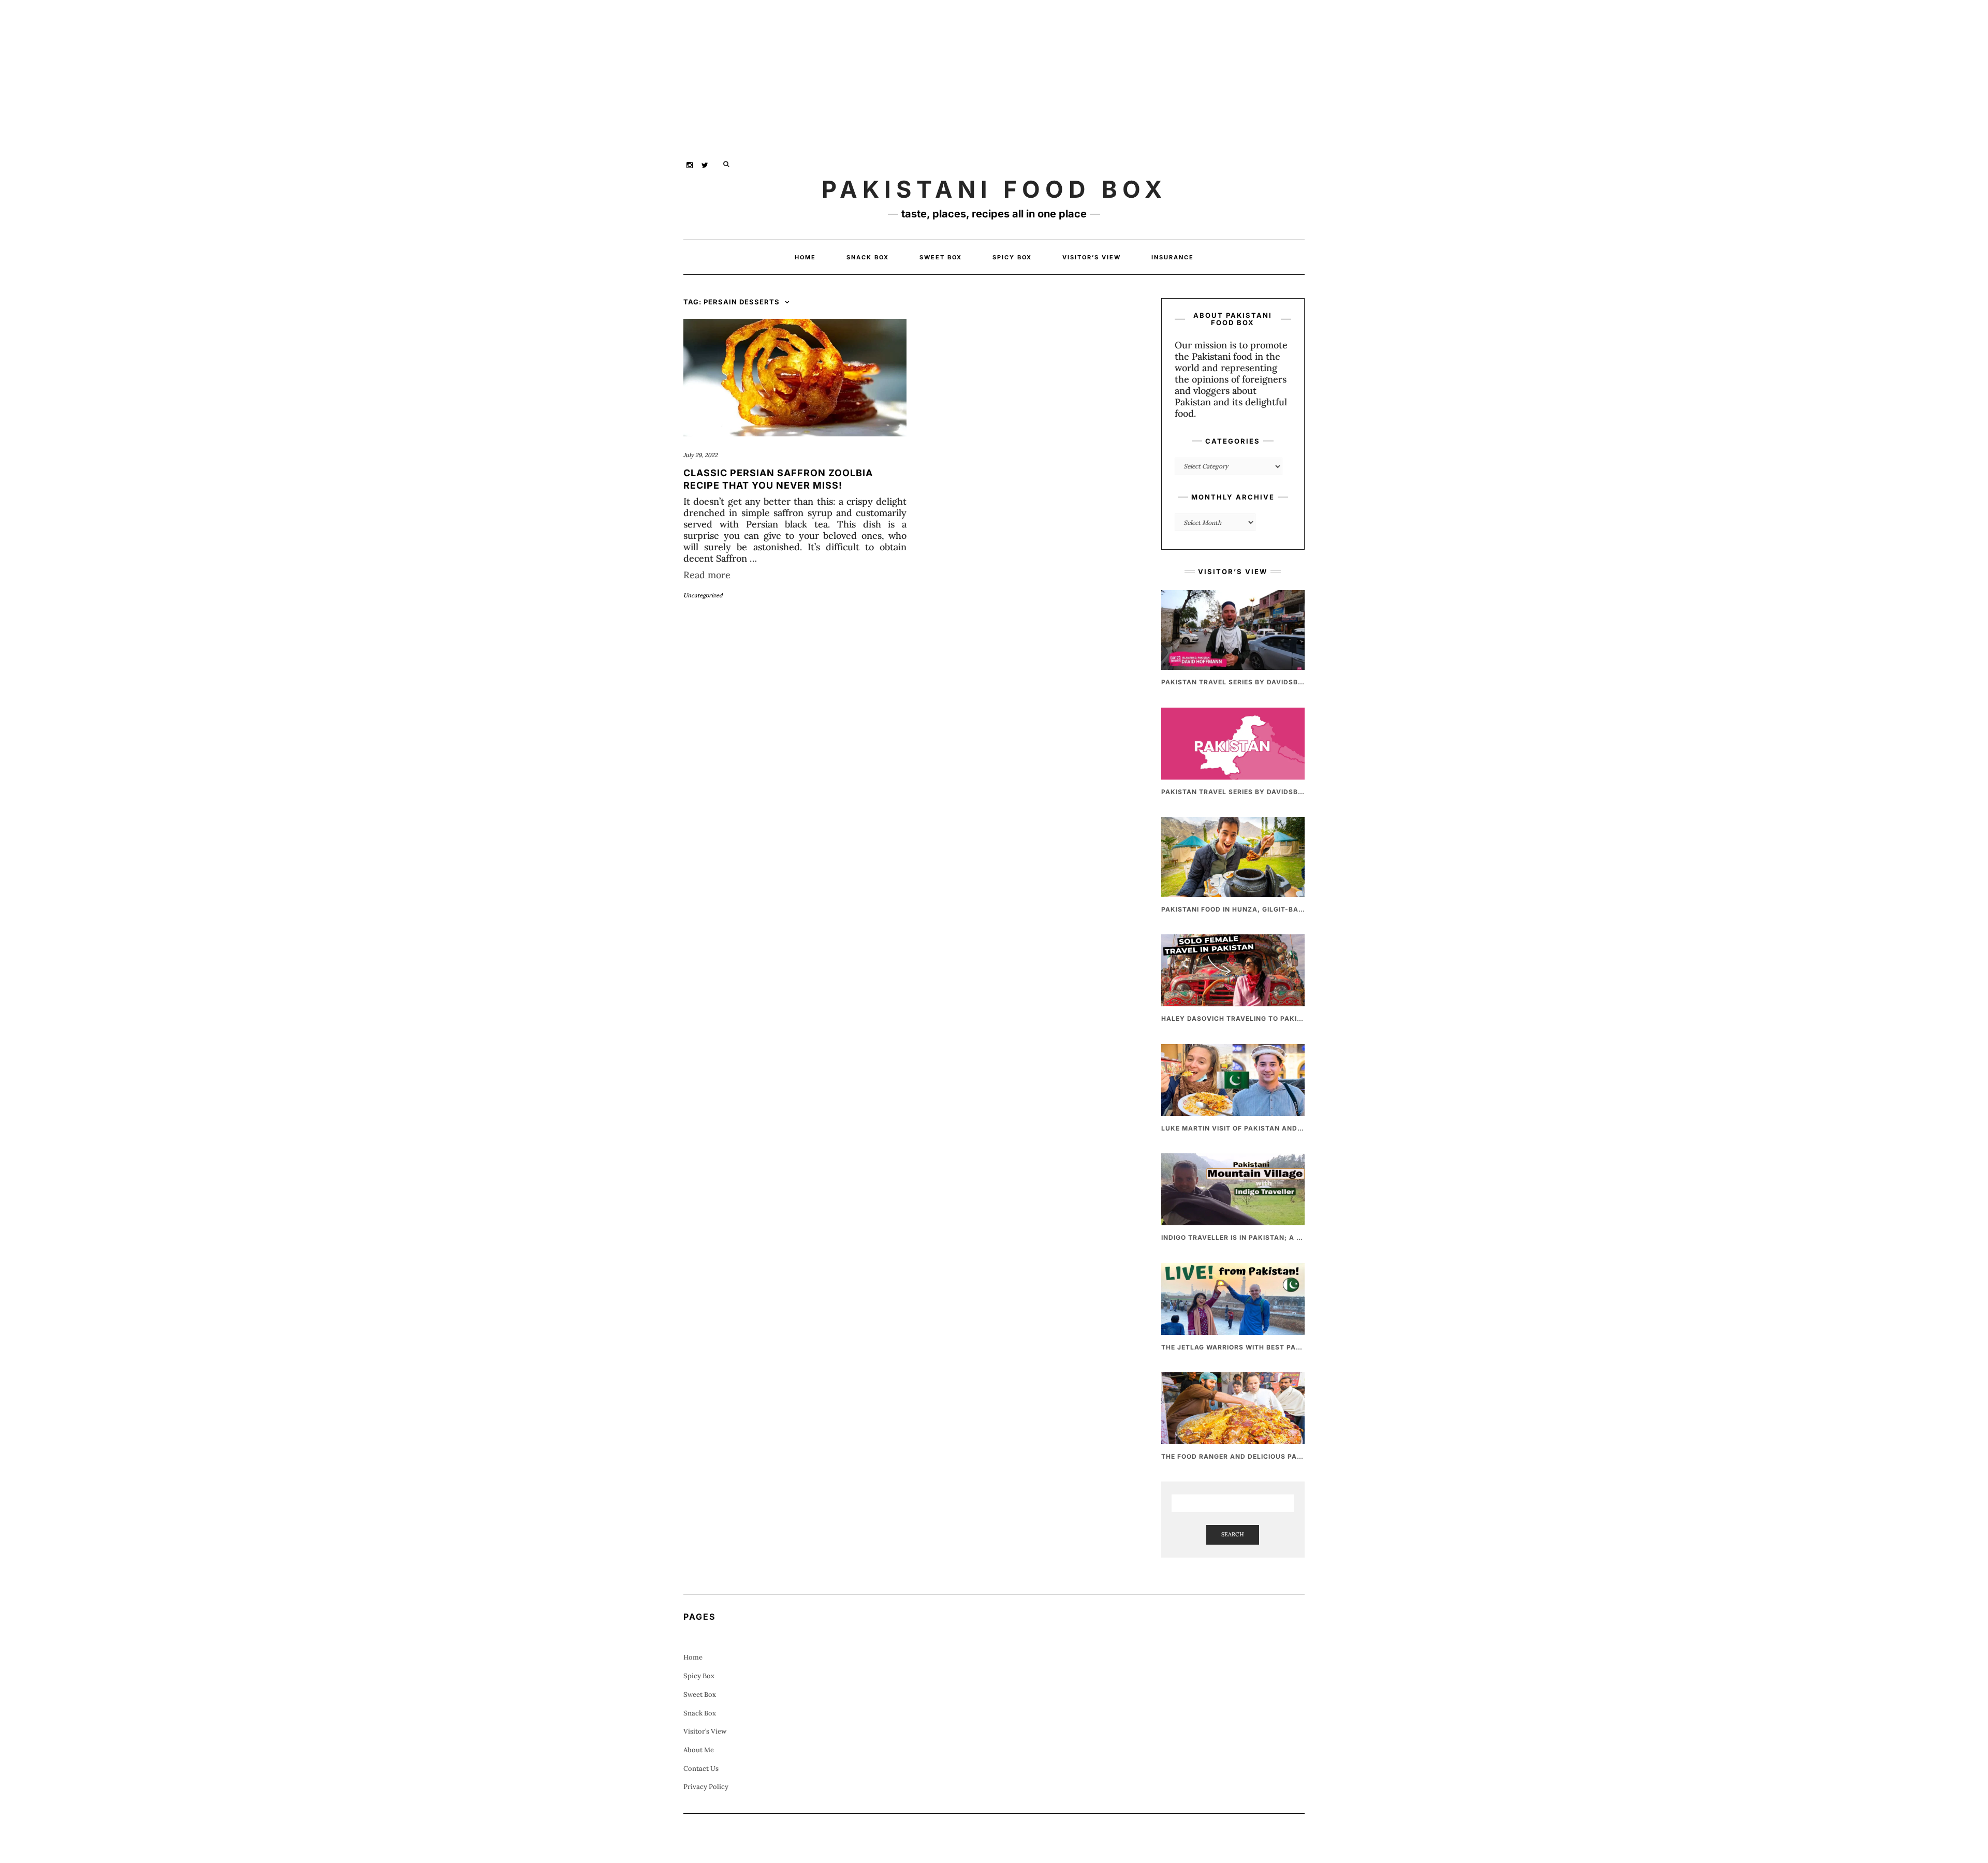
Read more (707, 575)
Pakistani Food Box (994, 189)
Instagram (690, 164)
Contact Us (701, 1769)
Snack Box (868, 257)
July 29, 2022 (700, 455)
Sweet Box (941, 257)
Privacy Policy (706, 1787)
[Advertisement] (311, 72)
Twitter (705, 164)
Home (805, 257)
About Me (699, 1750)
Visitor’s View (1092, 257)
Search (1233, 1534)
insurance (1173, 257)
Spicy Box (1012, 257)
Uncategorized (703, 595)
